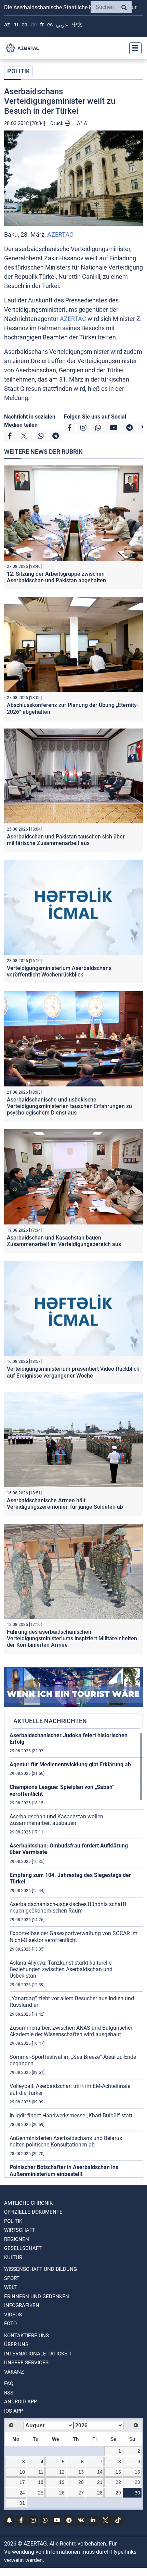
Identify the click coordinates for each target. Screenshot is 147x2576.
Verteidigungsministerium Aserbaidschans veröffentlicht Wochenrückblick (59, 971)
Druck (58, 123)
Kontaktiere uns (26, 2336)
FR (42, 24)
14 (100, 2472)
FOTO (10, 2324)
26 (62, 2493)
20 (81, 2482)
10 (22, 2472)
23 (137, 2482)
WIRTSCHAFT (20, 2230)
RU (16, 24)
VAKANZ (14, 2372)
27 (81, 2493)
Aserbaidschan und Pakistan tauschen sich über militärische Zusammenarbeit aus (66, 840)
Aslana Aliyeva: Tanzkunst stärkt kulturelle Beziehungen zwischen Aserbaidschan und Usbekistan (61, 1969)
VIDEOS (13, 2315)
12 (62, 2472)
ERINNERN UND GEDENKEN (37, 2297)
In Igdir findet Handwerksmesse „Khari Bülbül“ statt (71, 2115)
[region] (76, 1955)
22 (118, 2482)
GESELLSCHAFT (23, 2248)
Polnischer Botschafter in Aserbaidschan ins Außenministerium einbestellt (64, 2170)
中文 (77, 24)
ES (50, 24)
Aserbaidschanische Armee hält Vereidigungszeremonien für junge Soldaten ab (65, 1504)
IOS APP (14, 2411)
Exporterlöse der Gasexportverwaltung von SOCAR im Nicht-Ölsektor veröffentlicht (73, 1937)
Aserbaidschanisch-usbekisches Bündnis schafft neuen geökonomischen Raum (68, 1907)
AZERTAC (60, 234)
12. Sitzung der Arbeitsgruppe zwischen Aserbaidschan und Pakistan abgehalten (56, 577)
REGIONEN (17, 2239)
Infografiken (22, 2305)
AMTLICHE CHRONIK (28, 2203)
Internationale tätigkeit (38, 2354)
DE (34, 24)
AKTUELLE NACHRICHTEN (50, 1721)
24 (22, 2493)
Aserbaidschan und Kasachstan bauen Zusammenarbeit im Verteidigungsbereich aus (64, 1241)
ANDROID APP (21, 2402)
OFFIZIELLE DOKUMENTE (33, 2212)
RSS (9, 2393)
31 (22, 2503)
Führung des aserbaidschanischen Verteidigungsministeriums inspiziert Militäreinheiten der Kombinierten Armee (72, 1638)
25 (41, 2493)
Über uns (16, 2344)
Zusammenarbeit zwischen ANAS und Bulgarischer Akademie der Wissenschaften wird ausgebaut (71, 2031)
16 (137, 2472)
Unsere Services (26, 2363)
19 (62, 2482)
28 (100, 2493)
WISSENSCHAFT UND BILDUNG (41, 2269)
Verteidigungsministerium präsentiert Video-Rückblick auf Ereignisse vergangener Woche (73, 1372)
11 (41, 2472)
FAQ (9, 2384)
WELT (10, 2287)
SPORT (12, 2278)
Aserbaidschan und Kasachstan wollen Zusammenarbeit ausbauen (56, 1820)
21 (100, 2482)
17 (22, 2482)
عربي (62, 24)
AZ (7, 24)
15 (118, 2472)
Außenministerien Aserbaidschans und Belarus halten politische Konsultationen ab (66, 2141)
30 (137, 2493)
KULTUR (13, 2257)
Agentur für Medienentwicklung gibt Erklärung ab (70, 1764)
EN (24, 24)
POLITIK (18, 71)
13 (81, 2472)
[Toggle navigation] (133, 48)
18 (41, 2482)
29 (118, 2493)
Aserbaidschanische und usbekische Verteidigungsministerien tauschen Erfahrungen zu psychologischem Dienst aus (69, 1106)
